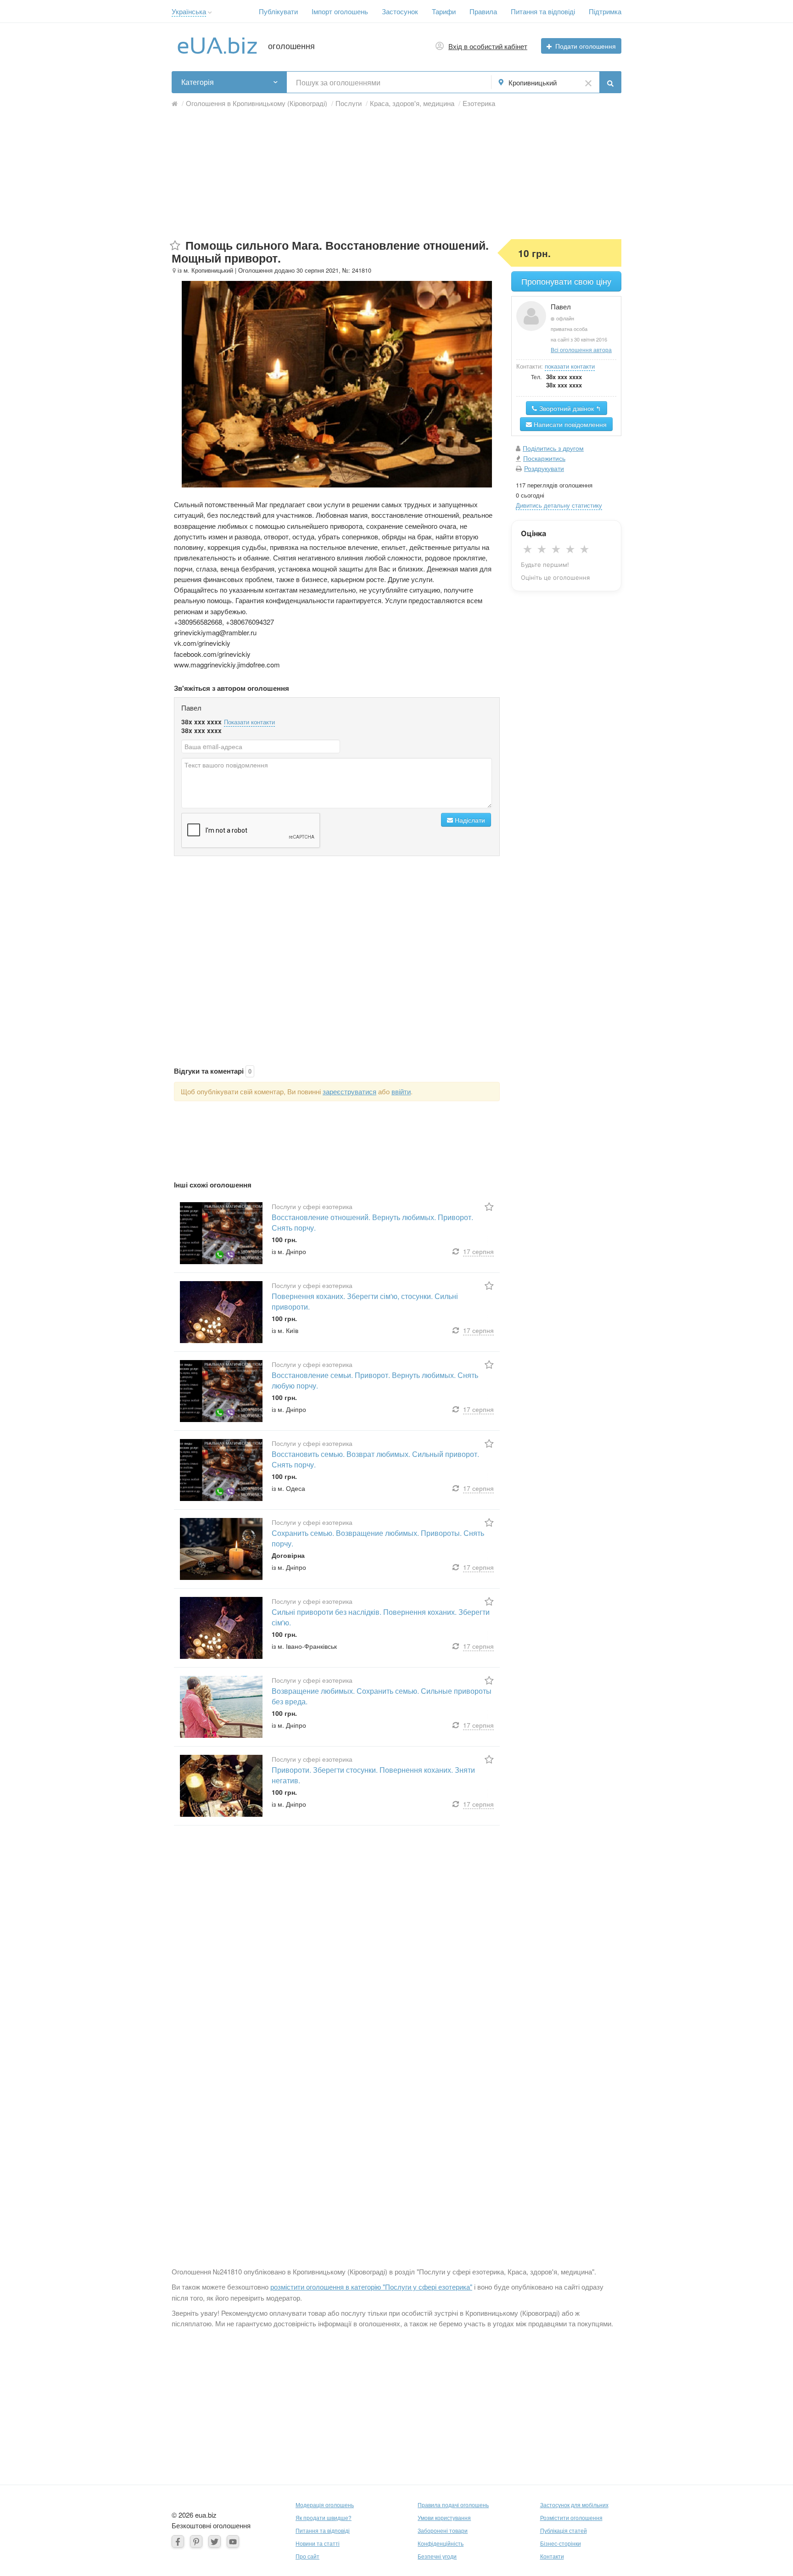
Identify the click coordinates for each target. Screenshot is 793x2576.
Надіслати (469, 820)
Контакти (552, 2556)
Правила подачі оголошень (453, 2505)
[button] (210, 13)
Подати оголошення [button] (586, 46)
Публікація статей (564, 2530)
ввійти (401, 1091)
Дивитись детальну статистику (559, 505)
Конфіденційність (441, 2543)
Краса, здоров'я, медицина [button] (412, 103)
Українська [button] (189, 11)
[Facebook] (178, 2541)
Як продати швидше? (324, 2517)
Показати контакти (249, 722)
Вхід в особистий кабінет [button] (488, 46)
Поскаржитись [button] (544, 458)
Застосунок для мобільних (574, 2505)
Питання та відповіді (543, 11)
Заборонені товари (443, 2530)
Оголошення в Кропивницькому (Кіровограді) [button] (257, 103)
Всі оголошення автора (581, 350)
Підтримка (605, 11)
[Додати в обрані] (175, 246)
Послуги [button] (349, 103)
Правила (483, 11)
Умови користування (444, 2517)
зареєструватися (349, 1091)
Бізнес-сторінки (561, 2543)
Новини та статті (318, 2543)
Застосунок (400, 11)
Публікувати (278, 11)
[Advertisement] (396, 175)
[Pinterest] (196, 2541)
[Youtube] (233, 2541)
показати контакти (570, 366)
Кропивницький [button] (533, 82)
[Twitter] (215, 2541)
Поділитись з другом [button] (553, 448)
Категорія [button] (198, 82)
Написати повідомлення (569, 424)
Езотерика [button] (479, 103)
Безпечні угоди (437, 2556)
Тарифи (444, 11)
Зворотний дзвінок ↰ (569, 408)
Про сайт (307, 2556)
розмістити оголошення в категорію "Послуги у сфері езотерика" (371, 2287)
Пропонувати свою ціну (566, 281)
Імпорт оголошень (340, 11)
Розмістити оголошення (571, 2517)
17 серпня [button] (478, 1251)
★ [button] (528, 549)
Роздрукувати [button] (544, 468)
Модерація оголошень (325, 2505)
